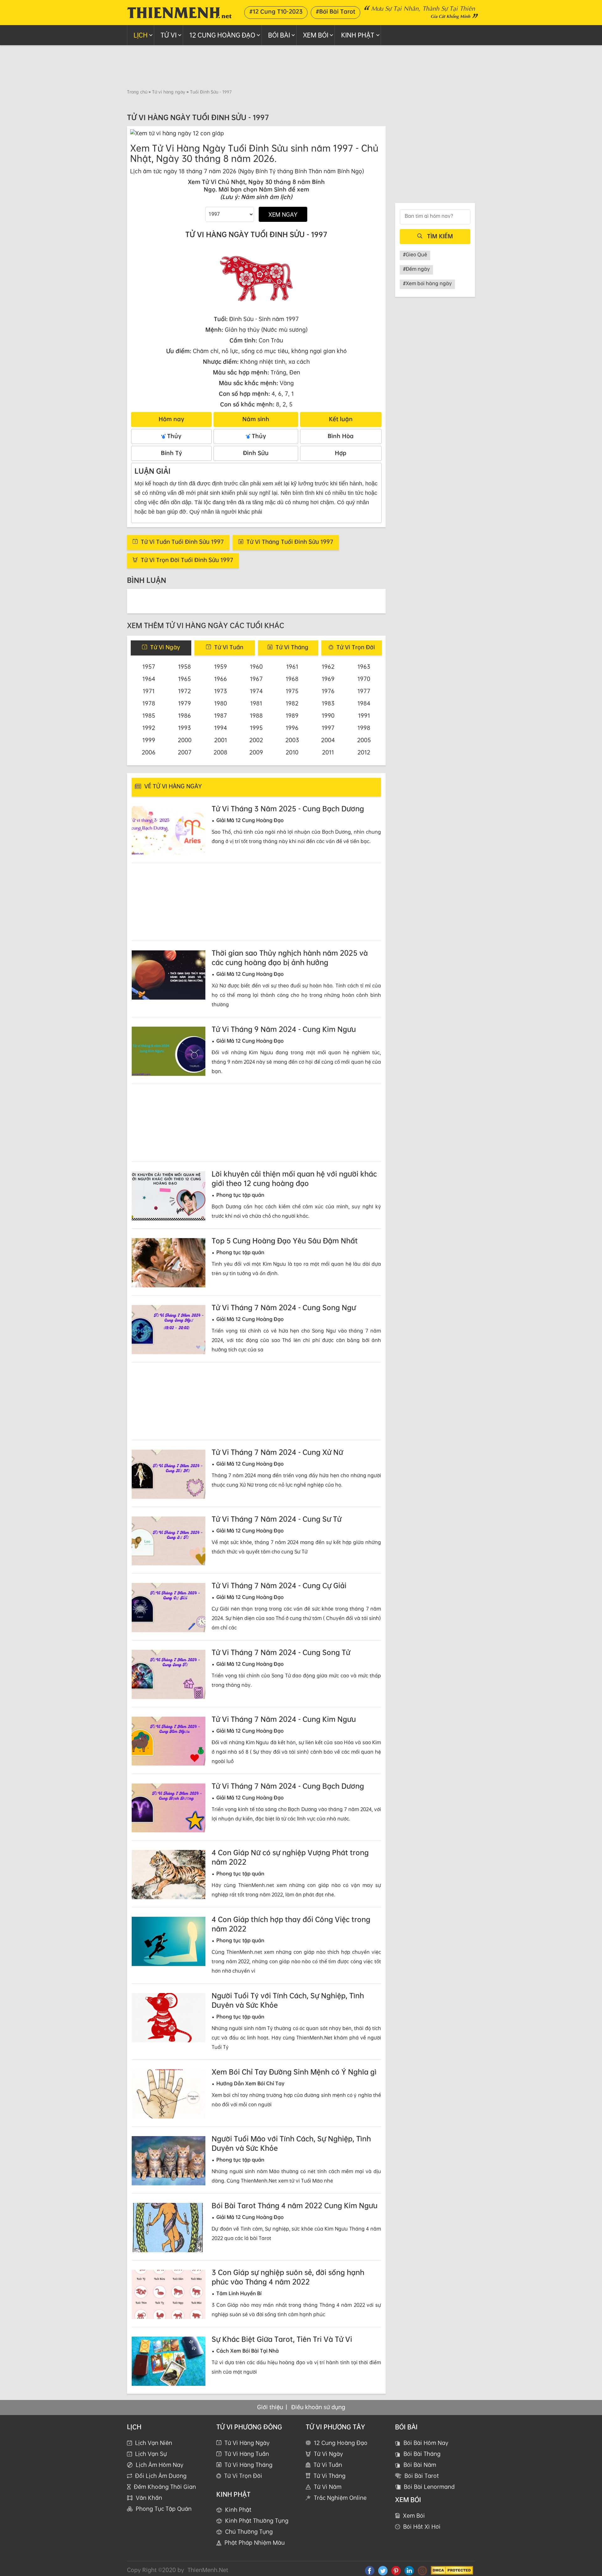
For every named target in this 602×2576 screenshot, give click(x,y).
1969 (328, 679)
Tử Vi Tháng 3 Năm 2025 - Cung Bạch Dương (288, 809)
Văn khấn (149, 2498)
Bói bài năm (420, 2465)
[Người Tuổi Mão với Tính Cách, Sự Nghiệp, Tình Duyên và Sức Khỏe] (169, 2161)
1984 (364, 703)
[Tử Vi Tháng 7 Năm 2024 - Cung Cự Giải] (169, 1608)
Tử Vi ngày (165, 647)
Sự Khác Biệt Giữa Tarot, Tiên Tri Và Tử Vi (282, 2339)
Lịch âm (141, 171)
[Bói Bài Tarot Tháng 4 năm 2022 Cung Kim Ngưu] (169, 2228)
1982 (292, 703)
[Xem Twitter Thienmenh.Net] (383, 2570)
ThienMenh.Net (208, 2570)
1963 (364, 666)
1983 (328, 703)
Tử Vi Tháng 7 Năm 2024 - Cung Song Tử (281, 1652)
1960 (256, 666)
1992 (149, 728)
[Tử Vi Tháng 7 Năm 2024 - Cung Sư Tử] (169, 1541)
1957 (149, 666)
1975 (292, 691)
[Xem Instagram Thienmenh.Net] (422, 2570)
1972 (185, 691)
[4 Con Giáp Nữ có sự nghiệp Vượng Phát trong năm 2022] (169, 1875)
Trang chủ (137, 92)
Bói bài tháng (422, 2454)
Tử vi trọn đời (243, 2476)
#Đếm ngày (416, 269)
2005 (364, 740)
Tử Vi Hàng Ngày (247, 2443)
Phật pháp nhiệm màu (255, 2542)
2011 (328, 752)
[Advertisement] (301, 67)
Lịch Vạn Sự (151, 2454)
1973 (221, 691)
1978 (149, 703)
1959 (221, 666)
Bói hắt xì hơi (422, 2526)
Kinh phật (358, 35)
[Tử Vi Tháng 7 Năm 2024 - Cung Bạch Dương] (169, 1808)
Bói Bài (279, 35)
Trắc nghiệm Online (340, 2498)
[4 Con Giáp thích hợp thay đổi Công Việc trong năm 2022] (169, 1941)
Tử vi (169, 35)
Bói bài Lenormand (429, 2487)
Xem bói (414, 2515)
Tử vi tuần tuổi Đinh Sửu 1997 (182, 542)
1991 (364, 715)
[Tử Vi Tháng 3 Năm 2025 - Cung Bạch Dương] (169, 831)
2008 (220, 752)
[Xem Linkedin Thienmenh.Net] (409, 2570)
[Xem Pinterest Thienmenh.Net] (396, 2570)
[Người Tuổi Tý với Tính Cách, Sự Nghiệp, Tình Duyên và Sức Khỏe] (169, 2018)
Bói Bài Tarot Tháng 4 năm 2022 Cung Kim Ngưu (295, 2205)
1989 (292, 715)
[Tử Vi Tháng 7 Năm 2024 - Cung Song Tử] (169, 1674)
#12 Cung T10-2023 (276, 11)
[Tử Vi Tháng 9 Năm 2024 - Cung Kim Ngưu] (169, 1051)
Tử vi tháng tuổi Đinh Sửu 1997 (290, 542)
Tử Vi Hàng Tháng (248, 2465)
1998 (364, 728)
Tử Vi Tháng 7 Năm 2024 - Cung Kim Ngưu (284, 1719)
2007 (185, 752)
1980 (221, 703)
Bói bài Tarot (422, 2476)
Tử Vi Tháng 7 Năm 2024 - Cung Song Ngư (284, 1307)
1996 (292, 728)
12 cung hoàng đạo (222, 35)
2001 (221, 740)
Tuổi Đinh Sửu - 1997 (211, 92)
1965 (185, 679)
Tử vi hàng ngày (169, 92)
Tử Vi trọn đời (356, 647)
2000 (185, 740)
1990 (328, 715)
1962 (328, 666)
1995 (256, 728)
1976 (328, 691)
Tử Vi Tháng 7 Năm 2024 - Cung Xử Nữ (277, 1452)
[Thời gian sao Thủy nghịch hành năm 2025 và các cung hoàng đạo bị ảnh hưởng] (169, 975)
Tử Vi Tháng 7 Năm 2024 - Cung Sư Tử (277, 1519)
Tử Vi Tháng (330, 2476)
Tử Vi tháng (292, 647)
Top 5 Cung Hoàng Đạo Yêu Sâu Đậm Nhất (285, 1241)
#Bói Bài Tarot (335, 11)
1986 (185, 715)
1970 (364, 679)
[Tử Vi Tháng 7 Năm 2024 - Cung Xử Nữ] (169, 1474)
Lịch (141, 35)
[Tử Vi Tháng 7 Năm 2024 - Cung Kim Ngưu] (169, 1741)
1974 (256, 691)
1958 (185, 666)
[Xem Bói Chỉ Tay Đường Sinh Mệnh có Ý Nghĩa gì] (169, 2094)
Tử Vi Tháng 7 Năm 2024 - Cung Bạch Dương (288, 1786)
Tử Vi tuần (229, 647)
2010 (292, 752)
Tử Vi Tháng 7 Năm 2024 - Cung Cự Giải (279, 1585)
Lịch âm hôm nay (160, 2465)
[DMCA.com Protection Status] (452, 2570)
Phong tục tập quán (164, 2509)
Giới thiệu (270, 2407)
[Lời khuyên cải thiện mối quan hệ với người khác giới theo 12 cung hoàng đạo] (169, 1196)
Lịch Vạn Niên (154, 2443)
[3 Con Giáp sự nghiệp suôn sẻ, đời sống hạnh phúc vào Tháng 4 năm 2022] (169, 2294)
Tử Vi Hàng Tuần (247, 2454)
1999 (149, 740)
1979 (185, 703)
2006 (149, 752)
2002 (256, 740)
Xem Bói (316, 35)
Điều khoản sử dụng (318, 2407)
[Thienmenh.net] (179, 12)
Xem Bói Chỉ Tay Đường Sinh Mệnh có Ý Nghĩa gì (294, 2072)
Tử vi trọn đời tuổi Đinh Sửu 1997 (187, 560)
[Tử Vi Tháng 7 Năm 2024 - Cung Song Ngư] (169, 1330)
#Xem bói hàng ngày (427, 283)
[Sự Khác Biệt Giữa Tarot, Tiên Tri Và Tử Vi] (169, 2361)
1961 (292, 666)
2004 (328, 740)
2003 (292, 740)
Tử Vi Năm (328, 2487)
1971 (149, 691)
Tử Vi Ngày (328, 2454)
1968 (292, 679)
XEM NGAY (283, 214)
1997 (328, 728)
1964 (149, 679)
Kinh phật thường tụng (257, 2520)
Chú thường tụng (249, 2531)
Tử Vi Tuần (328, 2465)
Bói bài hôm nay (426, 2443)
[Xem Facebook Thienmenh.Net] (370, 2570)
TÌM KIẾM (440, 236)
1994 (221, 728)
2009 (256, 752)
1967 (256, 679)
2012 (364, 752)
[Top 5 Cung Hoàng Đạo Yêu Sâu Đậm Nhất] (169, 1263)
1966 (221, 679)
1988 (256, 715)
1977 (364, 691)
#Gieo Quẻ (415, 254)
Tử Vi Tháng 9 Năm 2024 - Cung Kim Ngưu (284, 1029)
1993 (185, 728)
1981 (256, 703)
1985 (149, 715)
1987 (221, 715)
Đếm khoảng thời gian (165, 2487)
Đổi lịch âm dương (161, 2476)
